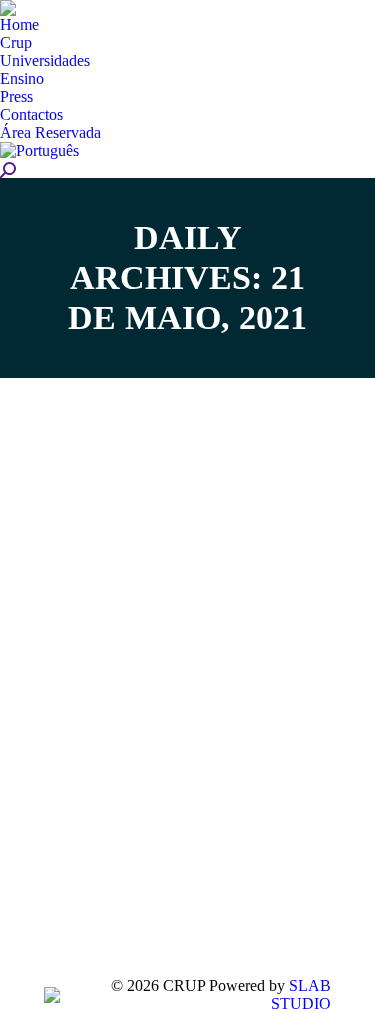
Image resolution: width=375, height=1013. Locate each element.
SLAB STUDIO (301, 994)
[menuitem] (19, 25)
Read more (108, 887)
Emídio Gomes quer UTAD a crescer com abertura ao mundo (162, 678)
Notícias (97, 744)
